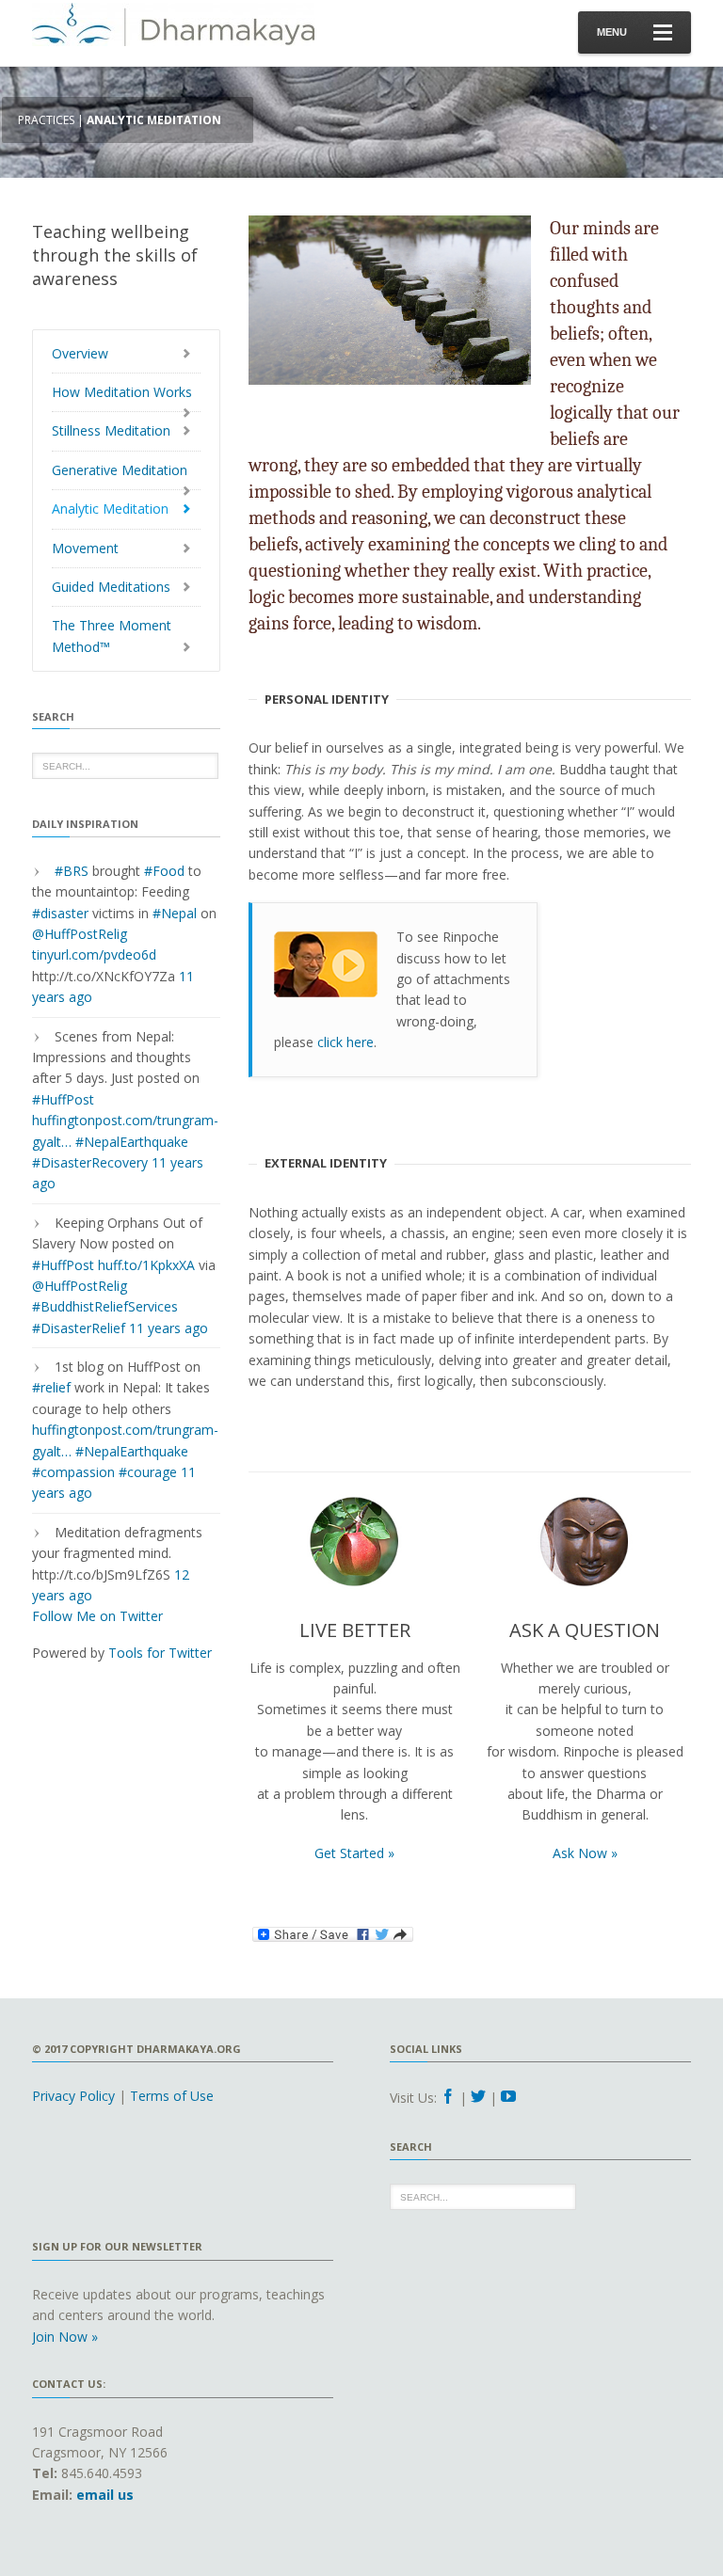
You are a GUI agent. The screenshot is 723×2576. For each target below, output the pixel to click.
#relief (51, 1387)
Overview (80, 353)
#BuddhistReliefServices (105, 1306)
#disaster (60, 913)
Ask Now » (585, 1853)
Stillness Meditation (111, 430)
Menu (612, 32)
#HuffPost (63, 1099)
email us (105, 2495)
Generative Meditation (120, 470)
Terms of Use (172, 2096)
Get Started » (354, 1853)
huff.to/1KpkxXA (146, 1265)
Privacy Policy (73, 2096)
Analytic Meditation (110, 509)
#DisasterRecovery (90, 1162)
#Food (164, 871)
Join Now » (65, 2337)
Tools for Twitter (160, 1653)
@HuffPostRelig (80, 934)
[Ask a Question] (585, 1547)
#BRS (72, 871)
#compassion (73, 1472)
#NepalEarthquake (132, 1142)
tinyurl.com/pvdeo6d (94, 954)
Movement (85, 548)
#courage (148, 1472)
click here (345, 1042)
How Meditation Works (122, 392)
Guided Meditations (111, 587)
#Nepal (175, 913)
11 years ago (169, 1328)
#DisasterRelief (79, 1328)
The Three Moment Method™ (112, 636)
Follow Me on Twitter (97, 1616)
